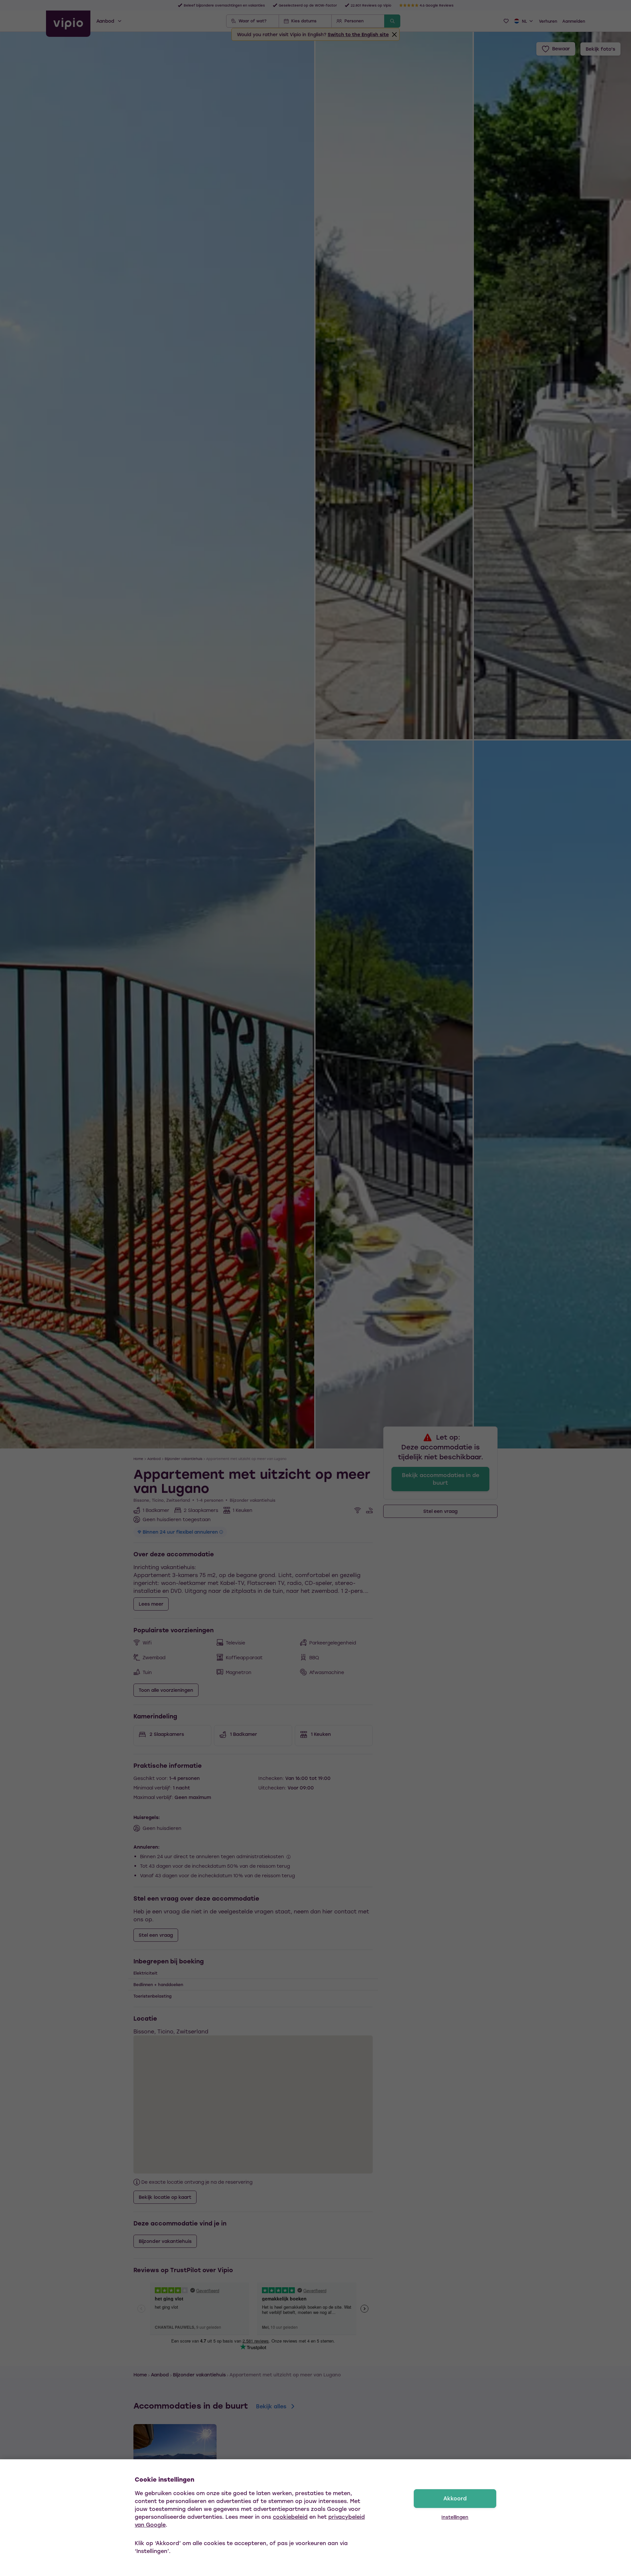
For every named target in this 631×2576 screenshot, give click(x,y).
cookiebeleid (290, 2517)
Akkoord (455, 2498)
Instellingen (455, 2517)
